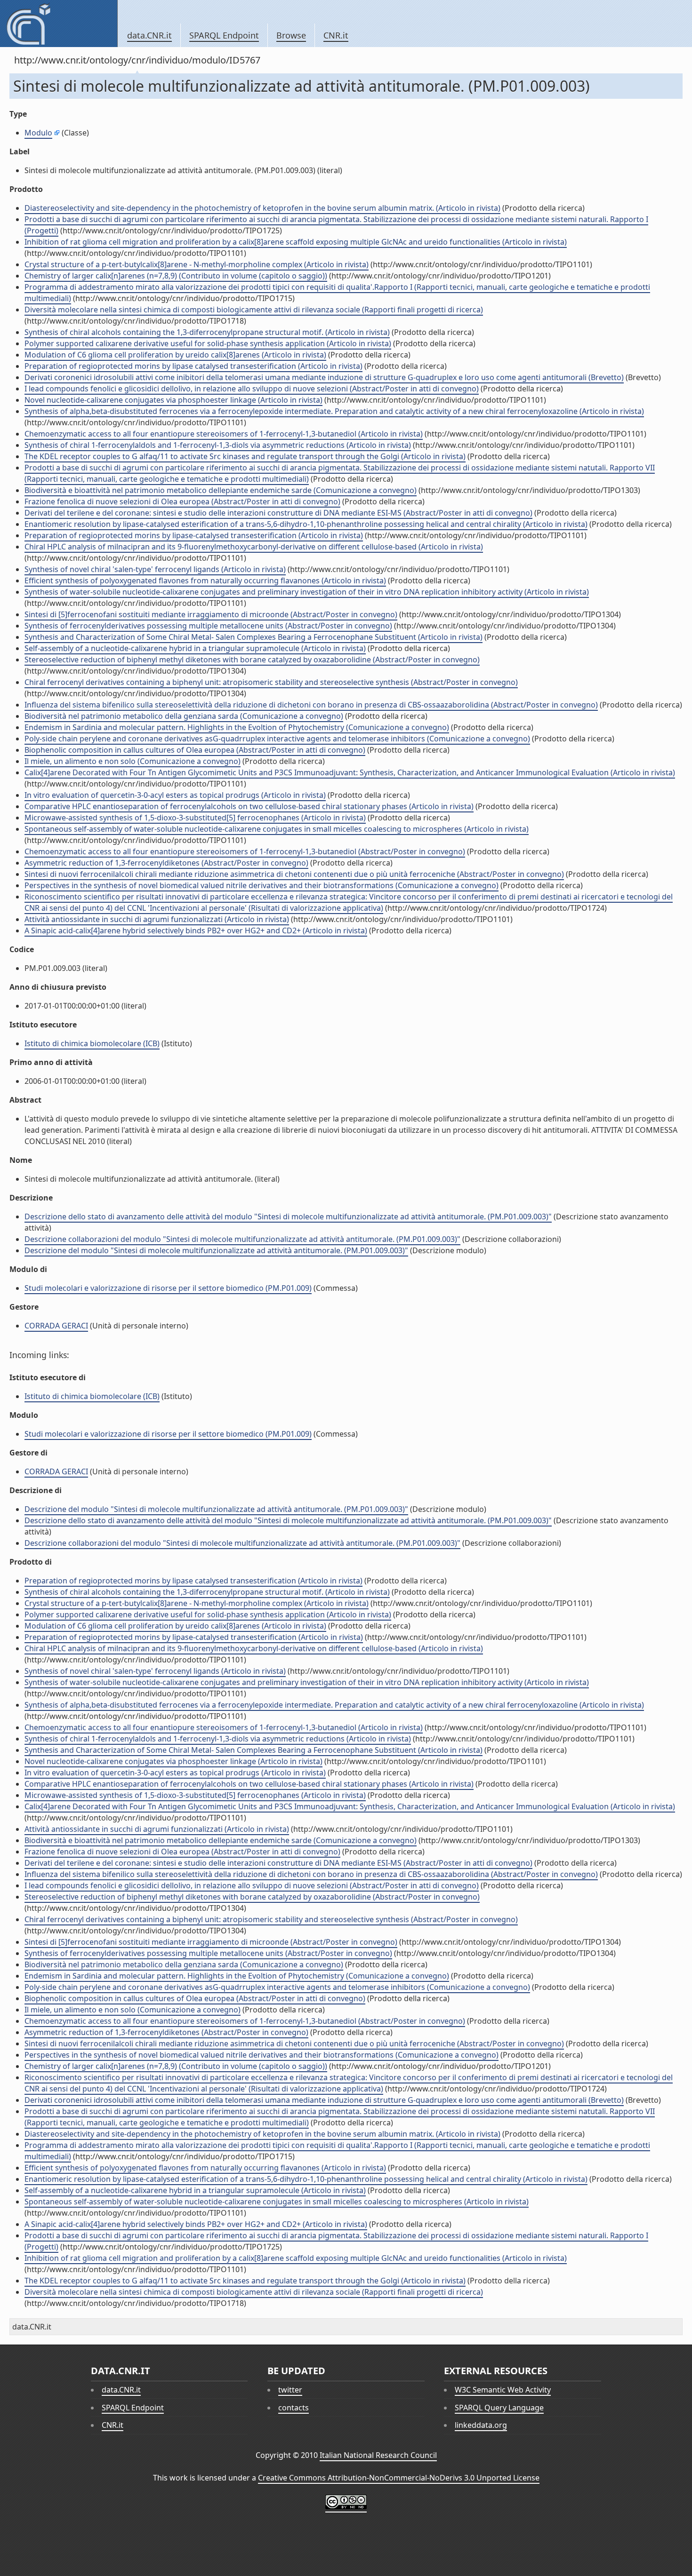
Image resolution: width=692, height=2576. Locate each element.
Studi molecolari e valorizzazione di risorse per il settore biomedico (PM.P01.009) (168, 1288)
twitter (290, 2390)
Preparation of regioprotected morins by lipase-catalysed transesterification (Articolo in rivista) (194, 535)
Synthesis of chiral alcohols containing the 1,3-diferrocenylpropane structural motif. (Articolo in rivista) (207, 332)
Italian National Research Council (378, 2455)
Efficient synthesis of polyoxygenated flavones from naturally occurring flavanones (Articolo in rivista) (205, 580)
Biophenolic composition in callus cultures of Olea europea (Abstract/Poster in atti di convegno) (195, 750)
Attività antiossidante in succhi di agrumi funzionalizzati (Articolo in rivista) (157, 919)
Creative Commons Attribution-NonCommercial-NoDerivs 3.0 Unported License (399, 2478)
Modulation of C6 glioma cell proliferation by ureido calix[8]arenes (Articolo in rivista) (175, 355)
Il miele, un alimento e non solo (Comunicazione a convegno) (133, 761)
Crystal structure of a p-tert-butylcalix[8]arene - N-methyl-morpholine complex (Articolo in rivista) (197, 264)
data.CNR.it (149, 35)
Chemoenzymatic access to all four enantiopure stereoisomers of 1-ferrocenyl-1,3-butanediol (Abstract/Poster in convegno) (245, 851)
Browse (291, 35)
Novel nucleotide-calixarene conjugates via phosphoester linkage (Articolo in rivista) (173, 400)
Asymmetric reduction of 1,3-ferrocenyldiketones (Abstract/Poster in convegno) (166, 863)
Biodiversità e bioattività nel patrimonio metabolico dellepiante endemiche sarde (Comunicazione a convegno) (221, 490)
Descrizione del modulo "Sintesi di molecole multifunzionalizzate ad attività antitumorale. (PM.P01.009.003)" (216, 1250)
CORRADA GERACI (56, 1326)
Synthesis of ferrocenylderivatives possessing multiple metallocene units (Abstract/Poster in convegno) (208, 626)
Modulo (38, 133)
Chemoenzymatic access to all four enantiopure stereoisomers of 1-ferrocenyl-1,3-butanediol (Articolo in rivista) (224, 434)
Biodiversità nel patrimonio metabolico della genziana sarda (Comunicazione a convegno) (184, 716)
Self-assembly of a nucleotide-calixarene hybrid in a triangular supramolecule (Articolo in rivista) (195, 648)
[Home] (59, 24)
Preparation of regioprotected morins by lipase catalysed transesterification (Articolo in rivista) (193, 366)
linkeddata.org (481, 2425)
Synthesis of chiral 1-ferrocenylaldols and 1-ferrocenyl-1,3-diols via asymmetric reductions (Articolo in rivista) (218, 445)
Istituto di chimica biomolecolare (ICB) (92, 1043)
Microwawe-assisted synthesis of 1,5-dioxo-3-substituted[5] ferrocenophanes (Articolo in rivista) (195, 818)
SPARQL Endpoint (224, 35)
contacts (294, 2408)
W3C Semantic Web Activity (503, 2390)
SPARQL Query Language (499, 2408)
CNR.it (336, 35)
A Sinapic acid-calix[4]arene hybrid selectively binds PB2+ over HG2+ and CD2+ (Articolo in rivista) (196, 930)
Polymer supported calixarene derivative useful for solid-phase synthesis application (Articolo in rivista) (208, 343)
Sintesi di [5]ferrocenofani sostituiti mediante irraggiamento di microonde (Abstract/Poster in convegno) (211, 614)
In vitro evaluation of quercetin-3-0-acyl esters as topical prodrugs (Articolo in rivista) (175, 795)
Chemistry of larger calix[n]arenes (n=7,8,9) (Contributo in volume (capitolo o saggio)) (176, 276)
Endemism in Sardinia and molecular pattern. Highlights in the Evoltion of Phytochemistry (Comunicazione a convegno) (237, 727)
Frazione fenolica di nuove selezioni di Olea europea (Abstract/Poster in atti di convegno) (182, 501)
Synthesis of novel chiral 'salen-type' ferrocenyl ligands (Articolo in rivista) (155, 569)
